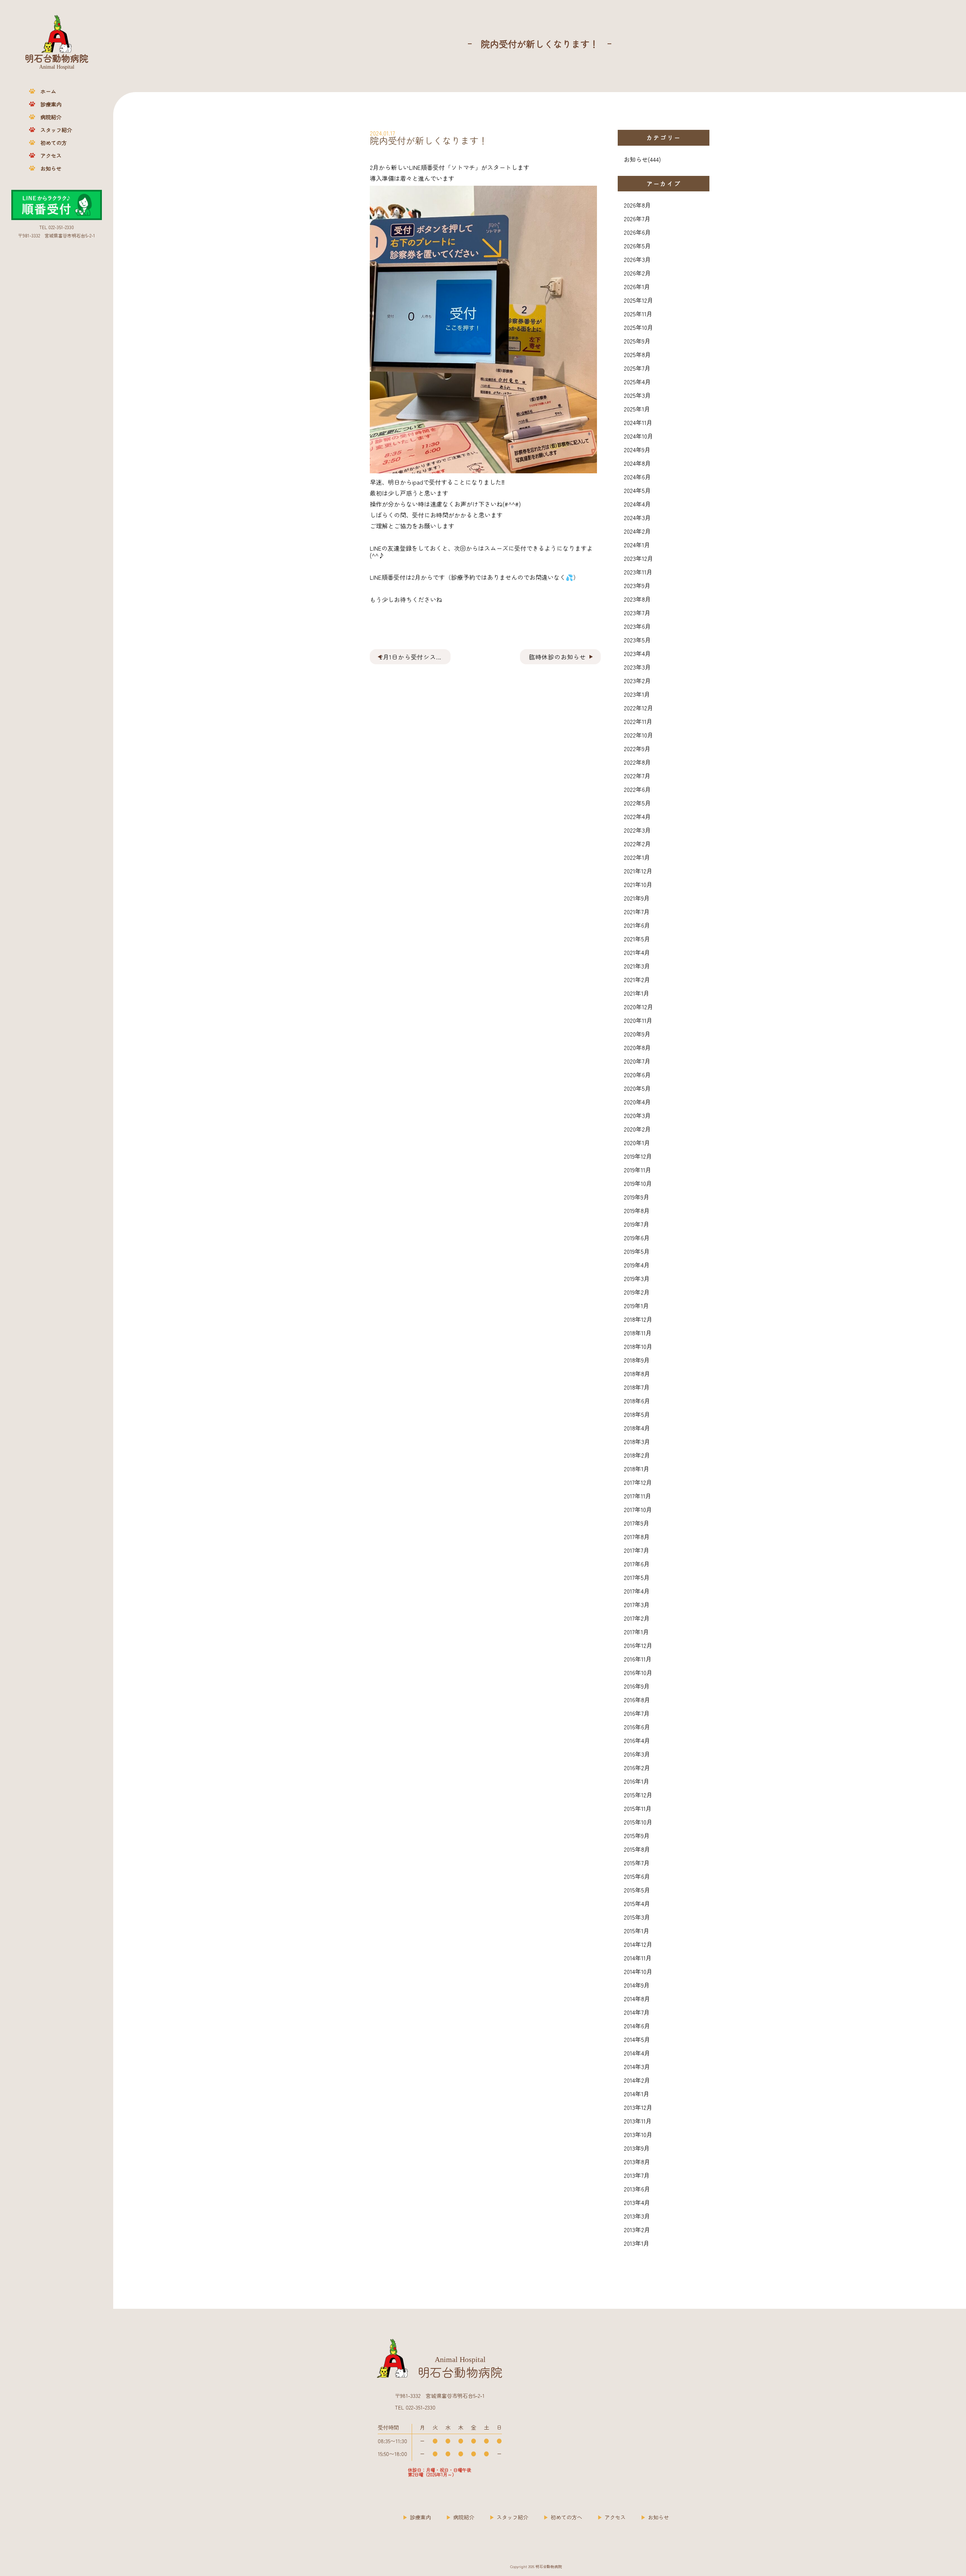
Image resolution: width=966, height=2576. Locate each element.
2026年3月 (637, 259)
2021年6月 (637, 925)
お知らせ (51, 168)
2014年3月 (637, 2066)
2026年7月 (637, 219)
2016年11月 (638, 1659)
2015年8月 (637, 1849)
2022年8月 (637, 762)
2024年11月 (638, 422)
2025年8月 (637, 354)
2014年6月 (637, 2026)
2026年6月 (637, 232)
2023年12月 (638, 558)
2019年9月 (637, 1197)
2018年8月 (637, 1373)
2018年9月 (637, 1360)
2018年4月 (637, 1428)
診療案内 (51, 104)
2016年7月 (637, 1713)
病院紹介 (51, 117)
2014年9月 (637, 1985)
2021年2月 (637, 979)
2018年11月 (638, 1333)
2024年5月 (637, 490)
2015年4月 (637, 1903)
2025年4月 (637, 382)
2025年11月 (638, 314)
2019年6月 (637, 1238)
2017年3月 (637, 1604)
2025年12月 (638, 300)
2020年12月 (638, 1007)
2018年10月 (638, 1346)
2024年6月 (637, 477)
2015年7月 (637, 1863)
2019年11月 (638, 1170)
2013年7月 (637, 2175)
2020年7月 (637, 1061)
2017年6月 (637, 1564)
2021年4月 (637, 952)
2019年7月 (637, 1224)
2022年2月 (637, 844)
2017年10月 (638, 1509)
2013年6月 (637, 2189)
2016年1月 (637, 1781)
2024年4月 (637, 504)
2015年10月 (638, 1822)
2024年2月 (637, 531)
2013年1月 (637, 2243)
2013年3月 (637, 2216)
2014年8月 (637, 1999)
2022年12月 (638, 708)
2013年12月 (638, 2107)
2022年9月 (637, 748)
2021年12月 (638, 871)
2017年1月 (636, 1632)
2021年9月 (637, 898)
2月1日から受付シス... (411, 657)
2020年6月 (637, 1075)
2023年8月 (637, 599)
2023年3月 (637, 667)
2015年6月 (637, 1876)
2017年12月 (638, 1482)
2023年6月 (637, 626)
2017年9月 (637, 1523)
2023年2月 (637, 681)
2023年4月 (637, 653)
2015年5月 (637, 1890)
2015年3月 (637, 1917)
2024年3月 (637, 517)
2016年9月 (637, 1686)
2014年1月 (637, 2094)
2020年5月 (637, 1088)
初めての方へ (566, 2517)
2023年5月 (637, 640)
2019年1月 (636, 1306)
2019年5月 (637, 1251)
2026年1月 (637, 286)
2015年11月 (638, 1808)
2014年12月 (638, 1944)
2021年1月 (637, 993)
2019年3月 (637, 1278)
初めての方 (54, 143)
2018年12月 (638, 1319)
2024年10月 (638, 436)
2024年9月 (637, 450)
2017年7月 (637, 1550)
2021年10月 (638, 884)
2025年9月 (637, 341)
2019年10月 (638, 1183)
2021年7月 (637, 912)
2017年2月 (637, 1618)
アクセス (51, 156)
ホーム (48, 91)
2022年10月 (638, 735)
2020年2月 (637, 1129)
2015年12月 (638, 1795)
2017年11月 (638, 1496)
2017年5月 (637, 1577)
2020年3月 (637, 1115)
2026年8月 (637, 205)
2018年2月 (637, 1455)
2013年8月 (637, 2162)
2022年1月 (637, 857)
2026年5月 (637, 246)
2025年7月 (637, 368)
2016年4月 (637, 1740)
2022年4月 (637, 816)
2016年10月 (638, 1672)
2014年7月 (637, 2012)
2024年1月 (637, 545)
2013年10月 (638, 2134)
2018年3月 (637, 1441)
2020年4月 (637, 1102)
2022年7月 (637, 776)
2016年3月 (637, 1754)
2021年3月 (637, 966)
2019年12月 (638, 1156)
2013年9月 (637, 2148)
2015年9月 (637, 1835)
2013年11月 (638, 2121)
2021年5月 (637, 939)
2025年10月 (638, 327)
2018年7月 (637, 1387)
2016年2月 (637, 1768)
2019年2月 (637, 1292)
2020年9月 (637, 1034)
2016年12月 (638, 1645)
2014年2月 (637, 2080)
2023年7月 (637, 613)
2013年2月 (637, 2230)
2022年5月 (637, 803)
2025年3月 (637, 395)
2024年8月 (637, 463)
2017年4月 (637, 1591)
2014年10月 (638, 1971)
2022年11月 (638, 721)
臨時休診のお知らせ (558, 657)
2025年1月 (637, 409)
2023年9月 (637, 585)
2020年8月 (637, 1047)
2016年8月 (637, 1700)
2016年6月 (637, 1727)
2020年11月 (638, 1020)
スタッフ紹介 (56, 130)
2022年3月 (637, 830)
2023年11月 (638, 572)
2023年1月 (637, 694)
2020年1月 (637, 1142)
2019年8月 (637, 1210)
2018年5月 (637, 1414)
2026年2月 (637, 273)
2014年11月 (638, 1958)
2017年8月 (637, 1537)
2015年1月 (637, 1931)
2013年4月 (637, 2202)
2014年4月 (637, 2053)
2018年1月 (637, 1469)
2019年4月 (637, 1265)
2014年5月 (637, 2039)
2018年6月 (637, 1401)
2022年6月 (637, 789)
